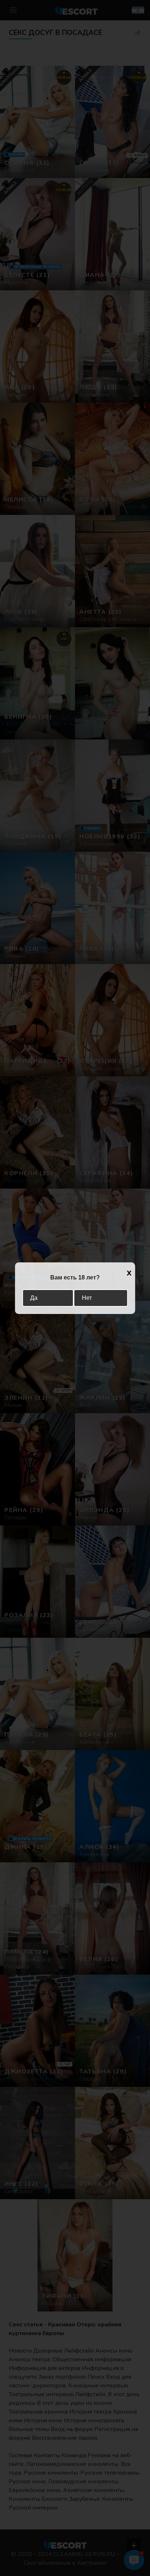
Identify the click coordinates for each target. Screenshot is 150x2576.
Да (34, 1298)
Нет (87, 1298)
